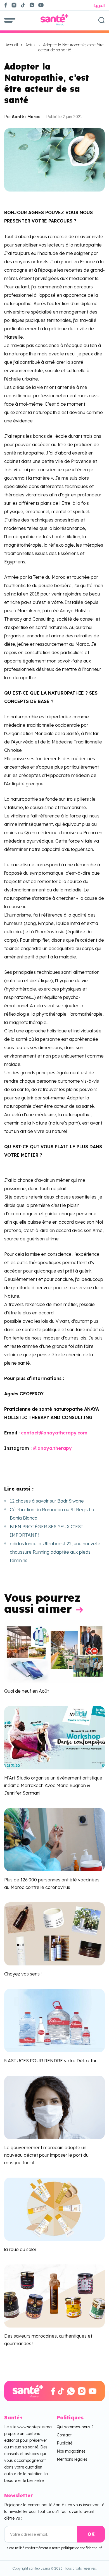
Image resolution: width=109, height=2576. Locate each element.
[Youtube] (43, 5)
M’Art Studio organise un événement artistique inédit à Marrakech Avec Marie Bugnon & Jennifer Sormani (53, 1785)
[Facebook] (6, 5)
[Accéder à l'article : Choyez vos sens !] (54, 1933)
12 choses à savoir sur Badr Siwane (47, 1501)
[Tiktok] (23, 5)
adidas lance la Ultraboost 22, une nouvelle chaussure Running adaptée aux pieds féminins (55, 1552)
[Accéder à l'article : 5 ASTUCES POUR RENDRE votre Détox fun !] (54, 2020)
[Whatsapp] (32, 5)
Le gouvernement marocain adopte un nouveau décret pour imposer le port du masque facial (46, 2155)
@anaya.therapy (52, 1448)
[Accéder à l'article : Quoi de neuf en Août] (54, 1651)
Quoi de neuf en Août (27, 1691)
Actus (30, 45)
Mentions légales (72, 2459)
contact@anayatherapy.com (54, 1433)
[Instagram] (14, 5)
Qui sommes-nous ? (75, 2427)
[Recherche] (101, 20)
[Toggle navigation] (10, 20)
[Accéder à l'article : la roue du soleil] (54, 2209)
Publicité (65, 2443)
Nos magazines (71, 2451)
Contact (64, 2435)
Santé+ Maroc (26, 117)
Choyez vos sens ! (23, 1974)
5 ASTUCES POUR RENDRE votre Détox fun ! (52, 2061)
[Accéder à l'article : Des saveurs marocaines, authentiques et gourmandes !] (54, 2295)
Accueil (12, 45)
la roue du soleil (20, 2249)
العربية (99, 6)
